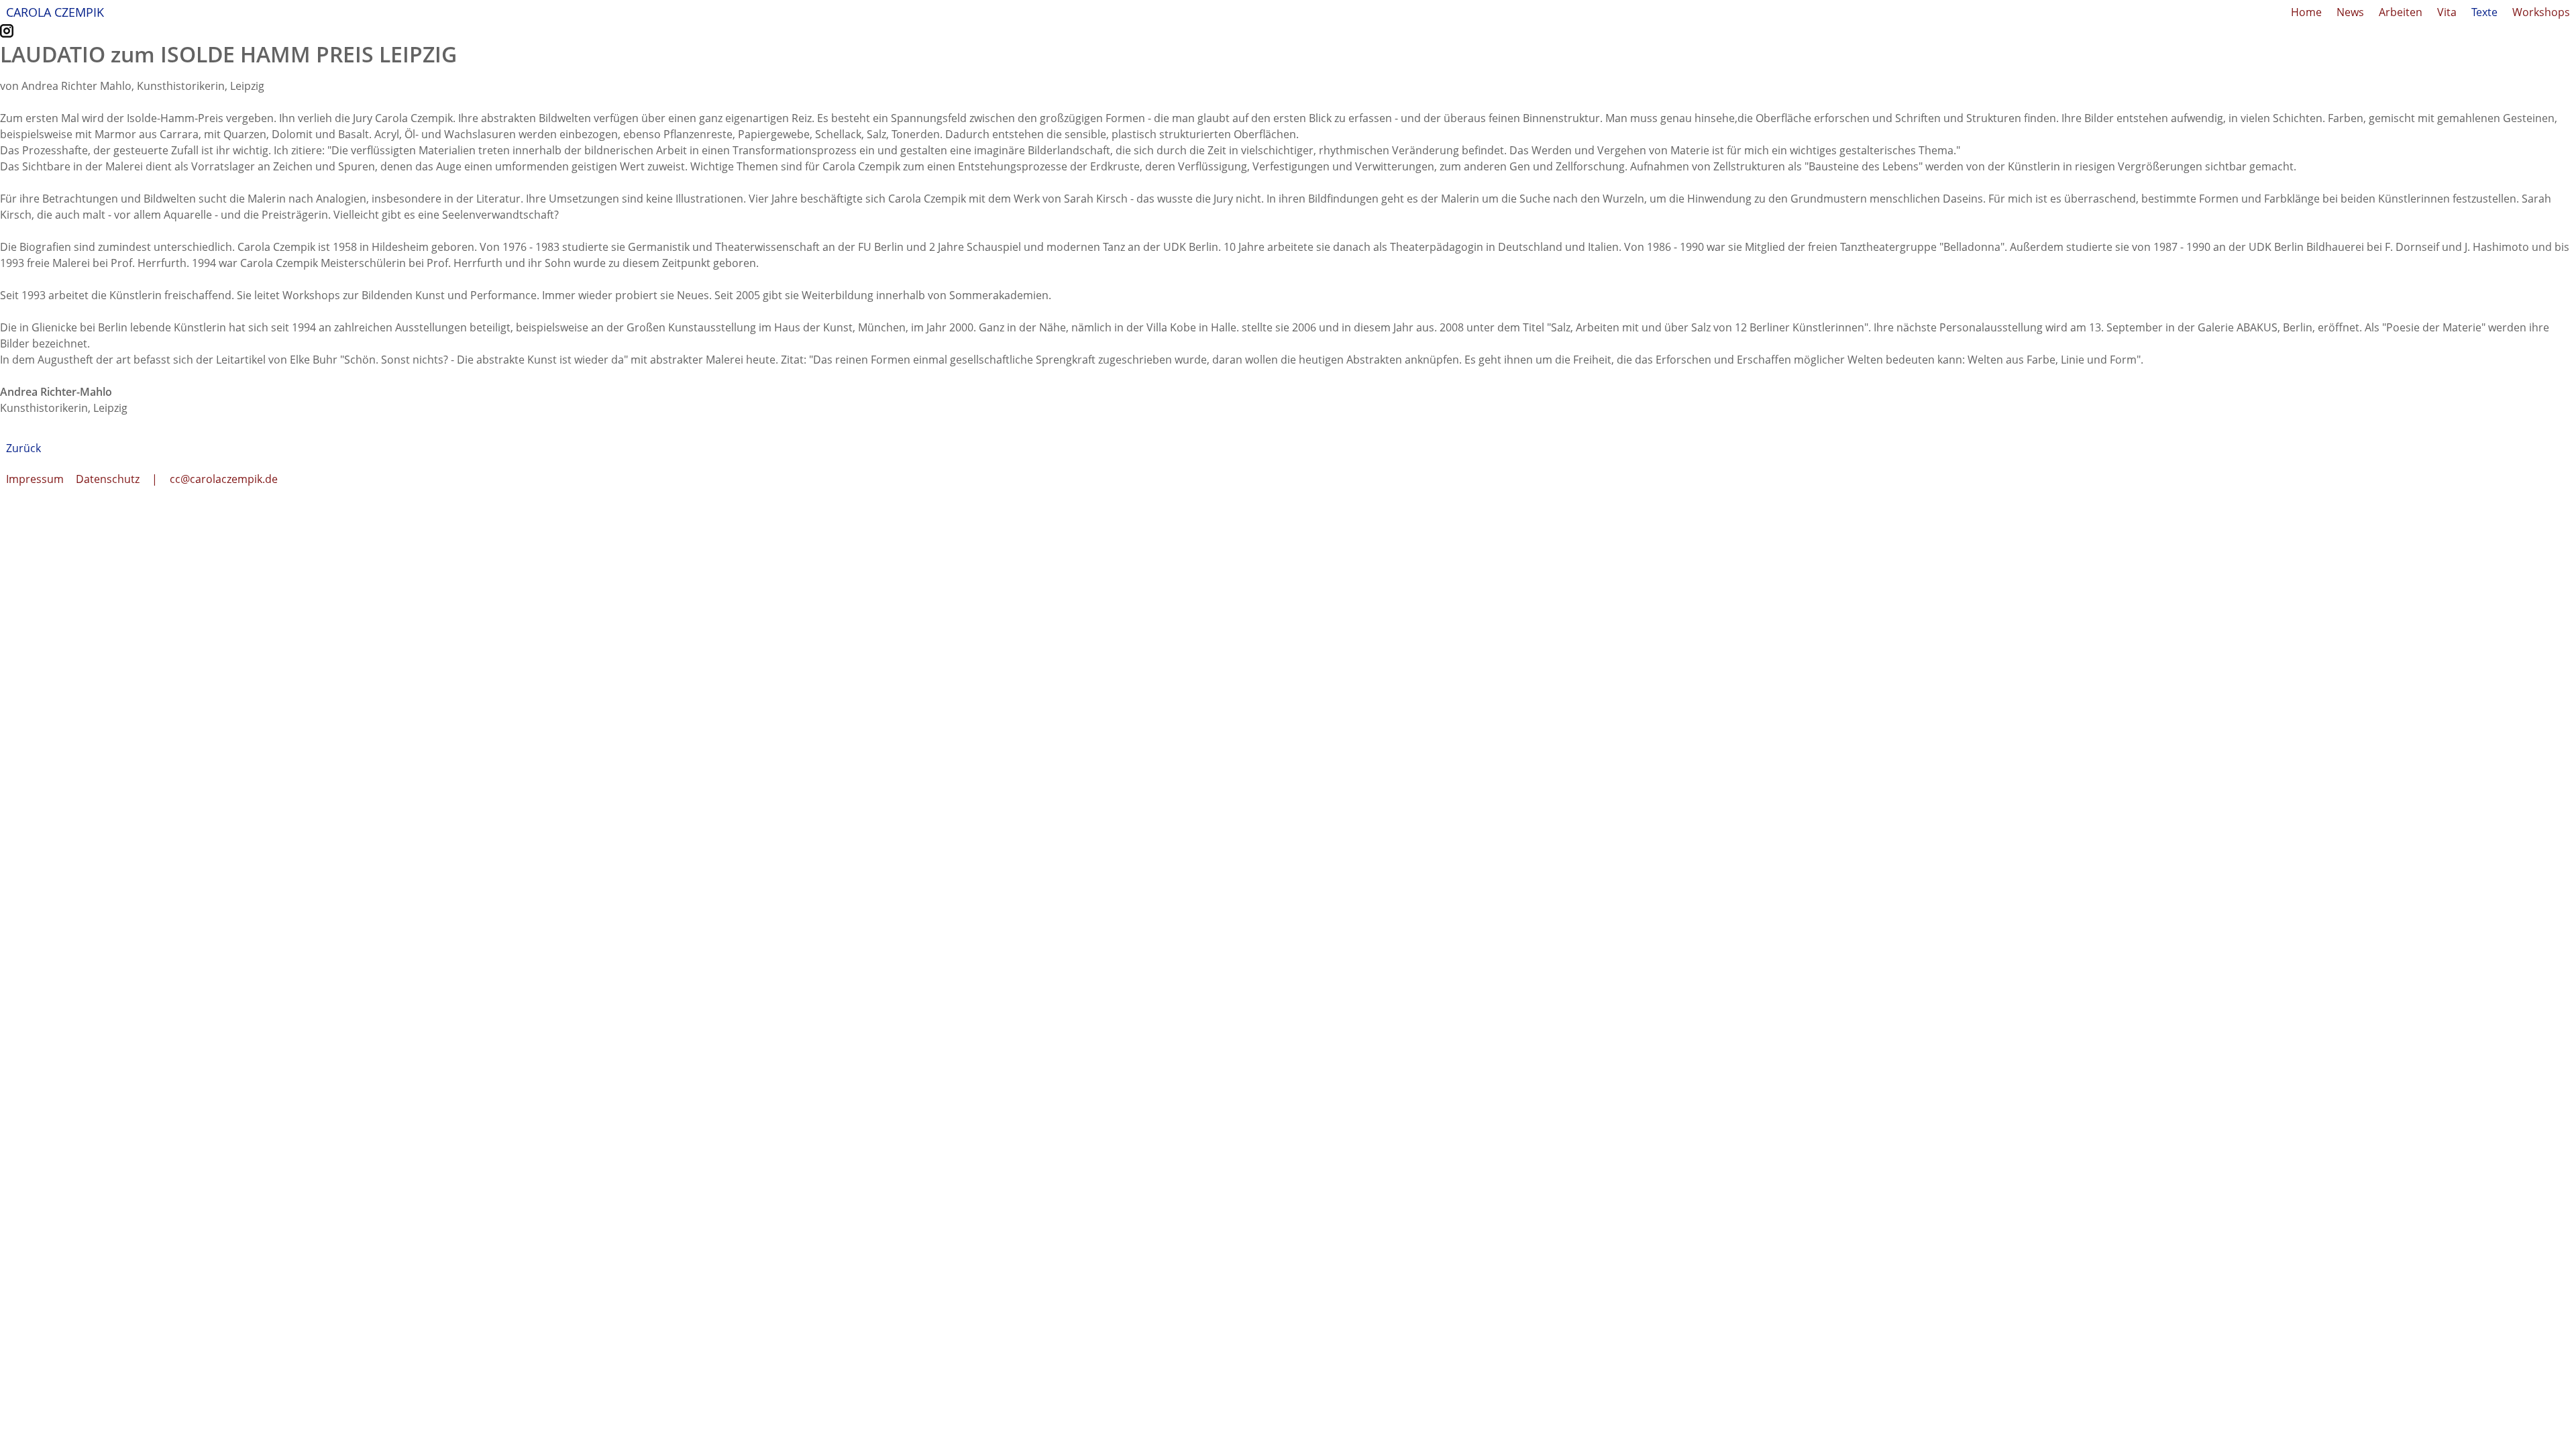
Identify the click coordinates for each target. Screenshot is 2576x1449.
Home (2306, 12)
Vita (2447, 12)
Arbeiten (2401, 12)
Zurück (23, 448)
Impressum (35, 479)
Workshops (2541, 12)
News (2350, 12)
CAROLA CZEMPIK (55, 12)
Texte (2484, 12)
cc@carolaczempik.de (224, 479)
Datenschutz (108, 479)
